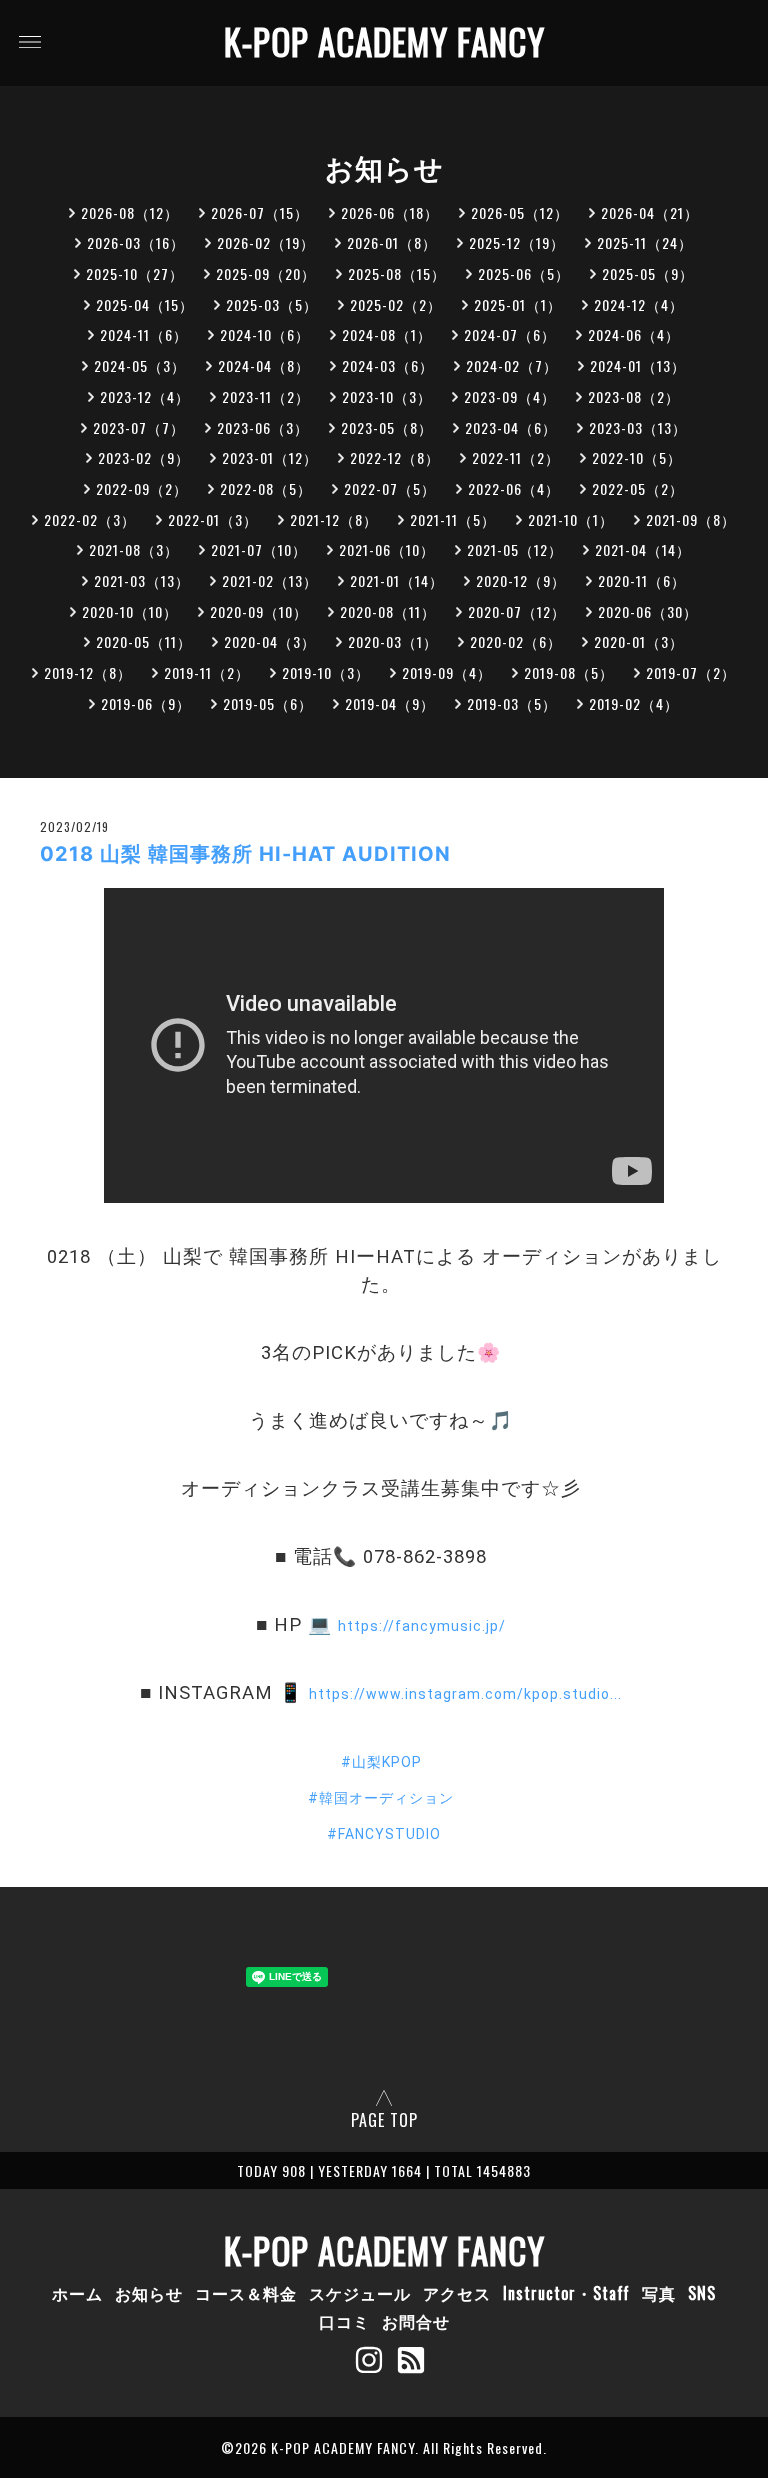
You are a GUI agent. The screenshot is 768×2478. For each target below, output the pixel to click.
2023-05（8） (387, 427)
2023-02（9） (144, 457)
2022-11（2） (516, 457)
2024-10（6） (265, 334)
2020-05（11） (144, 641)
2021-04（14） (643, 549)
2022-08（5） (266, 488)
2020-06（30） (648, 611)
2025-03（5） (272, 304)
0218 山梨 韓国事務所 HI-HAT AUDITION (245, 854)
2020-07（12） (517, 611)
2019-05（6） (268, 703)
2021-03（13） (142, 580)
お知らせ (149, 2293)
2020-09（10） (259, 611)
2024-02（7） (512, 365)
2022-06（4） (514, 488)
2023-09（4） (510, 396)
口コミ (344, 2321)
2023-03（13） (638, 427)
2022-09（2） (142, 488)
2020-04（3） (270, 641)
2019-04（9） (390, 703)
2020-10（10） (130, 611)
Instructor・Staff (566, 2293)
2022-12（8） (395, 457)
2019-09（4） (447, 672)
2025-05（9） (648, 273)
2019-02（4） (634, 703)
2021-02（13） (270, 580)
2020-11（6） (642, 580)
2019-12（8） (88, 672)
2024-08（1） (387, 334)
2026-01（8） (392, 242)
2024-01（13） (638, 365)
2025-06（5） (524, 273)
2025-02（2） (396, 304)
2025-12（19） (517, 242)
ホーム (77, 2293)
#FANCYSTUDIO (384, 1834)
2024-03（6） (388, 365)
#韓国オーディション (381, 1798)
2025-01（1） (518, 304)
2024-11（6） (144, 334)
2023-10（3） (387, 396)
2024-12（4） (639, 304)
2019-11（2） (207, 672)
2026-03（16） (136, 242)
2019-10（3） (326, 672)
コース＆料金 (246, 2293)
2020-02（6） (516, 641)
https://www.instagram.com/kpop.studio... (465, 1694)
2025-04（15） (145, 304)
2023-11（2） (266, 396)
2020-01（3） (639, 641)
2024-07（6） (510, 334)
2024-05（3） (140, 365)
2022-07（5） (390, 488)
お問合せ (416, 2321)
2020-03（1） (393, 641)
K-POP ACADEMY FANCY (384, 41)
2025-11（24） (645, 242)
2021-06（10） (387, 549)
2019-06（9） (146, 703)
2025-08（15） (397, 273)
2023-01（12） (270, 457)
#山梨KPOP (381, 1762)
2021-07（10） (259, 549)
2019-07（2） (691, 672)
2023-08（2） (634, 396)
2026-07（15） (260, 212)
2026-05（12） (520, 212)
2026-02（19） (266, 242)
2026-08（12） (130, 212)
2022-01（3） (213, 519)
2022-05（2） (638, 488)
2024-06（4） (634, 334)
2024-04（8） (264, 365)
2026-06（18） (390, 212)
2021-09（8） (691, 519)
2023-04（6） (511, 427)
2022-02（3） (90, 519)
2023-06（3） (263, 427)
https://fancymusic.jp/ (422, 1626)
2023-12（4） (145, 396)
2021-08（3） (134, 549)
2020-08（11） (388, 611)
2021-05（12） (515, 549)
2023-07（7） (139, 427)
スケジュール (360, 2293)
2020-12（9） (521, 580)
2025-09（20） (266, 273)
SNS (702, 2293)
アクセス (457, 2293)
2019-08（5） (569, 672)
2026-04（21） (650, 212)
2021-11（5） (453, 519)
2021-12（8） (334, 519)
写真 (659, 2293)
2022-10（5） (637, 457)
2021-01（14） (397, 580)
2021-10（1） (571, 519)
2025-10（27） (135, 273)
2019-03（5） (512, 703)
